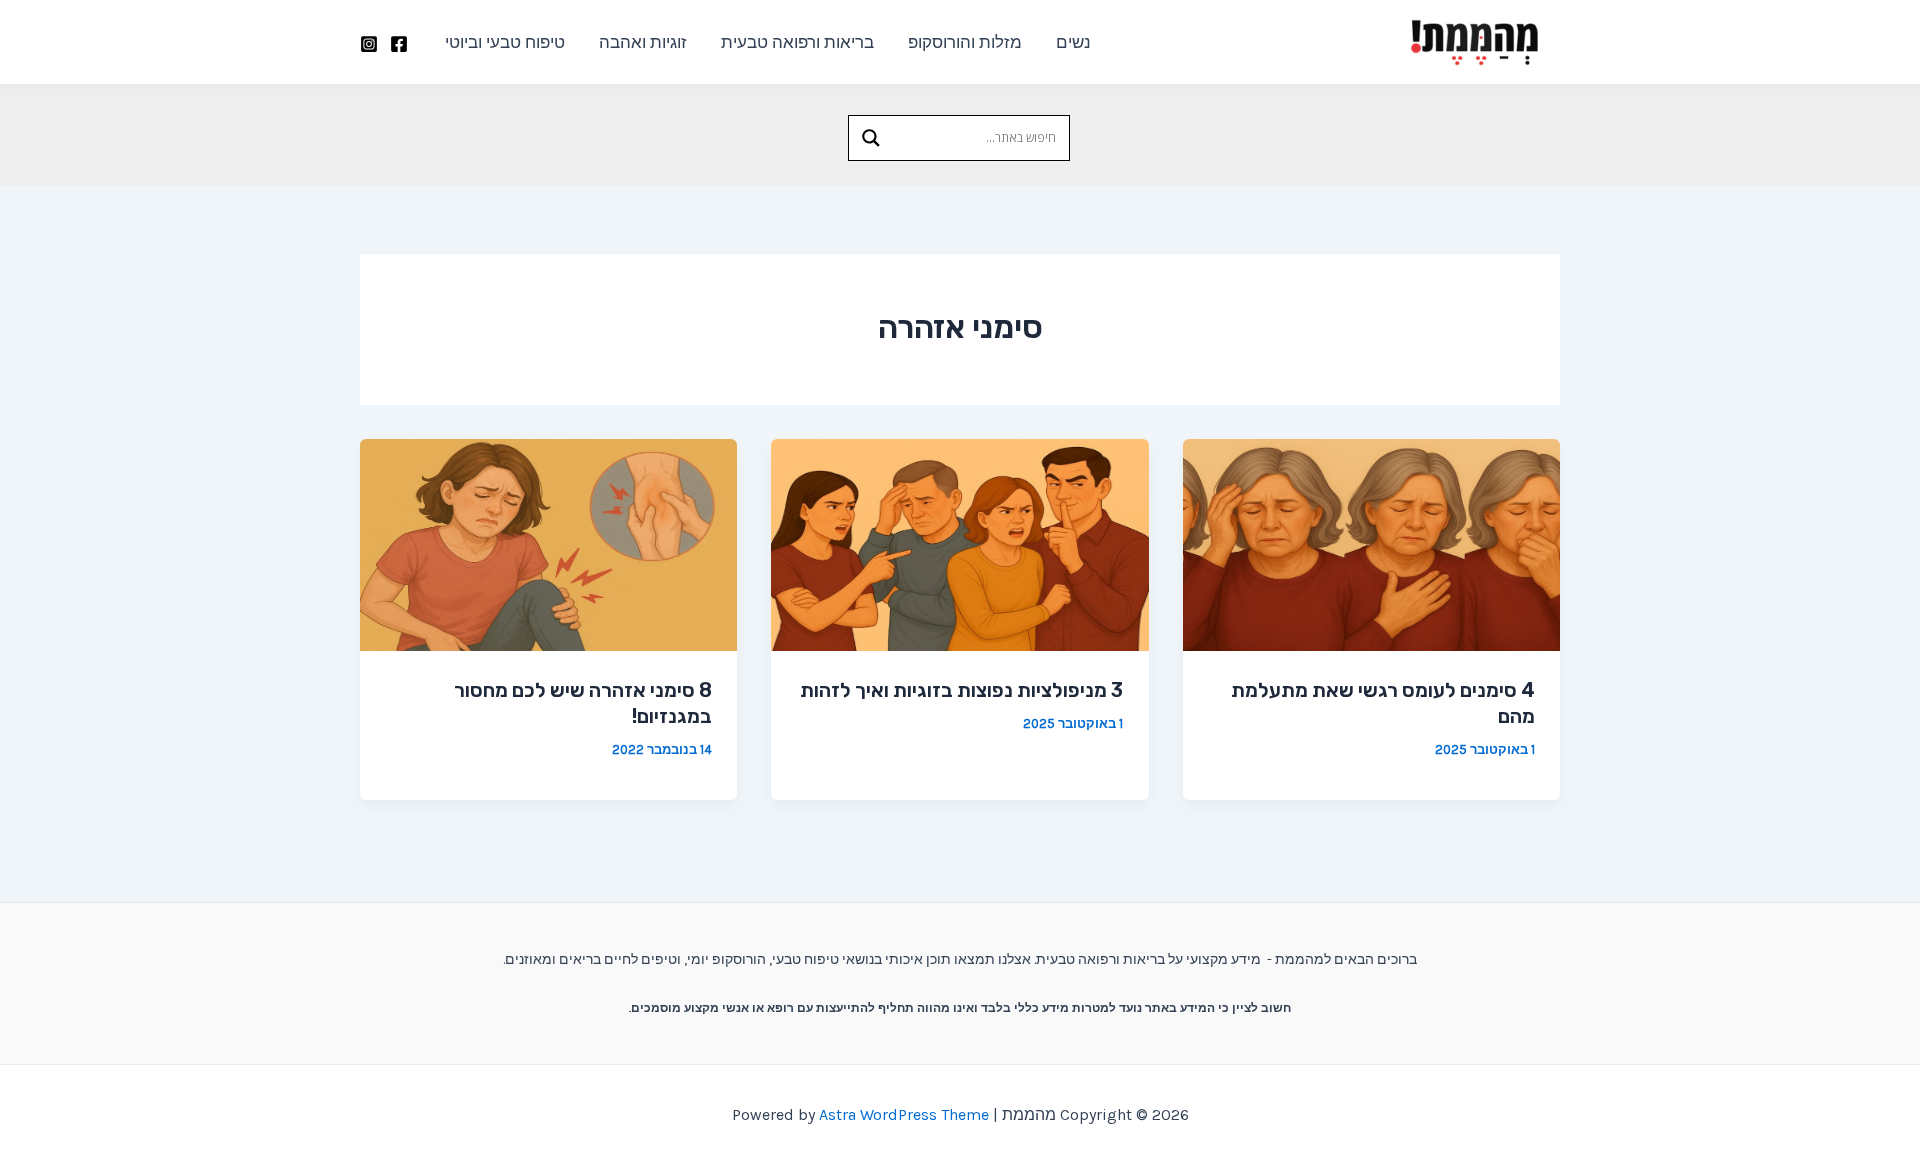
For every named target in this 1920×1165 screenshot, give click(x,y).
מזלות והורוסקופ (965, 42)
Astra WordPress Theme (904, 1114)
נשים (1073, 42)
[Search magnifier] (871, 138)
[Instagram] (369, 44)
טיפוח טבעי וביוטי (505, 42)
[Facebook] (399, 44)
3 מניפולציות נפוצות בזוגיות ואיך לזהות (961, 690)
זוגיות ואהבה (643, 42)
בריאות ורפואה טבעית (797, 42)
